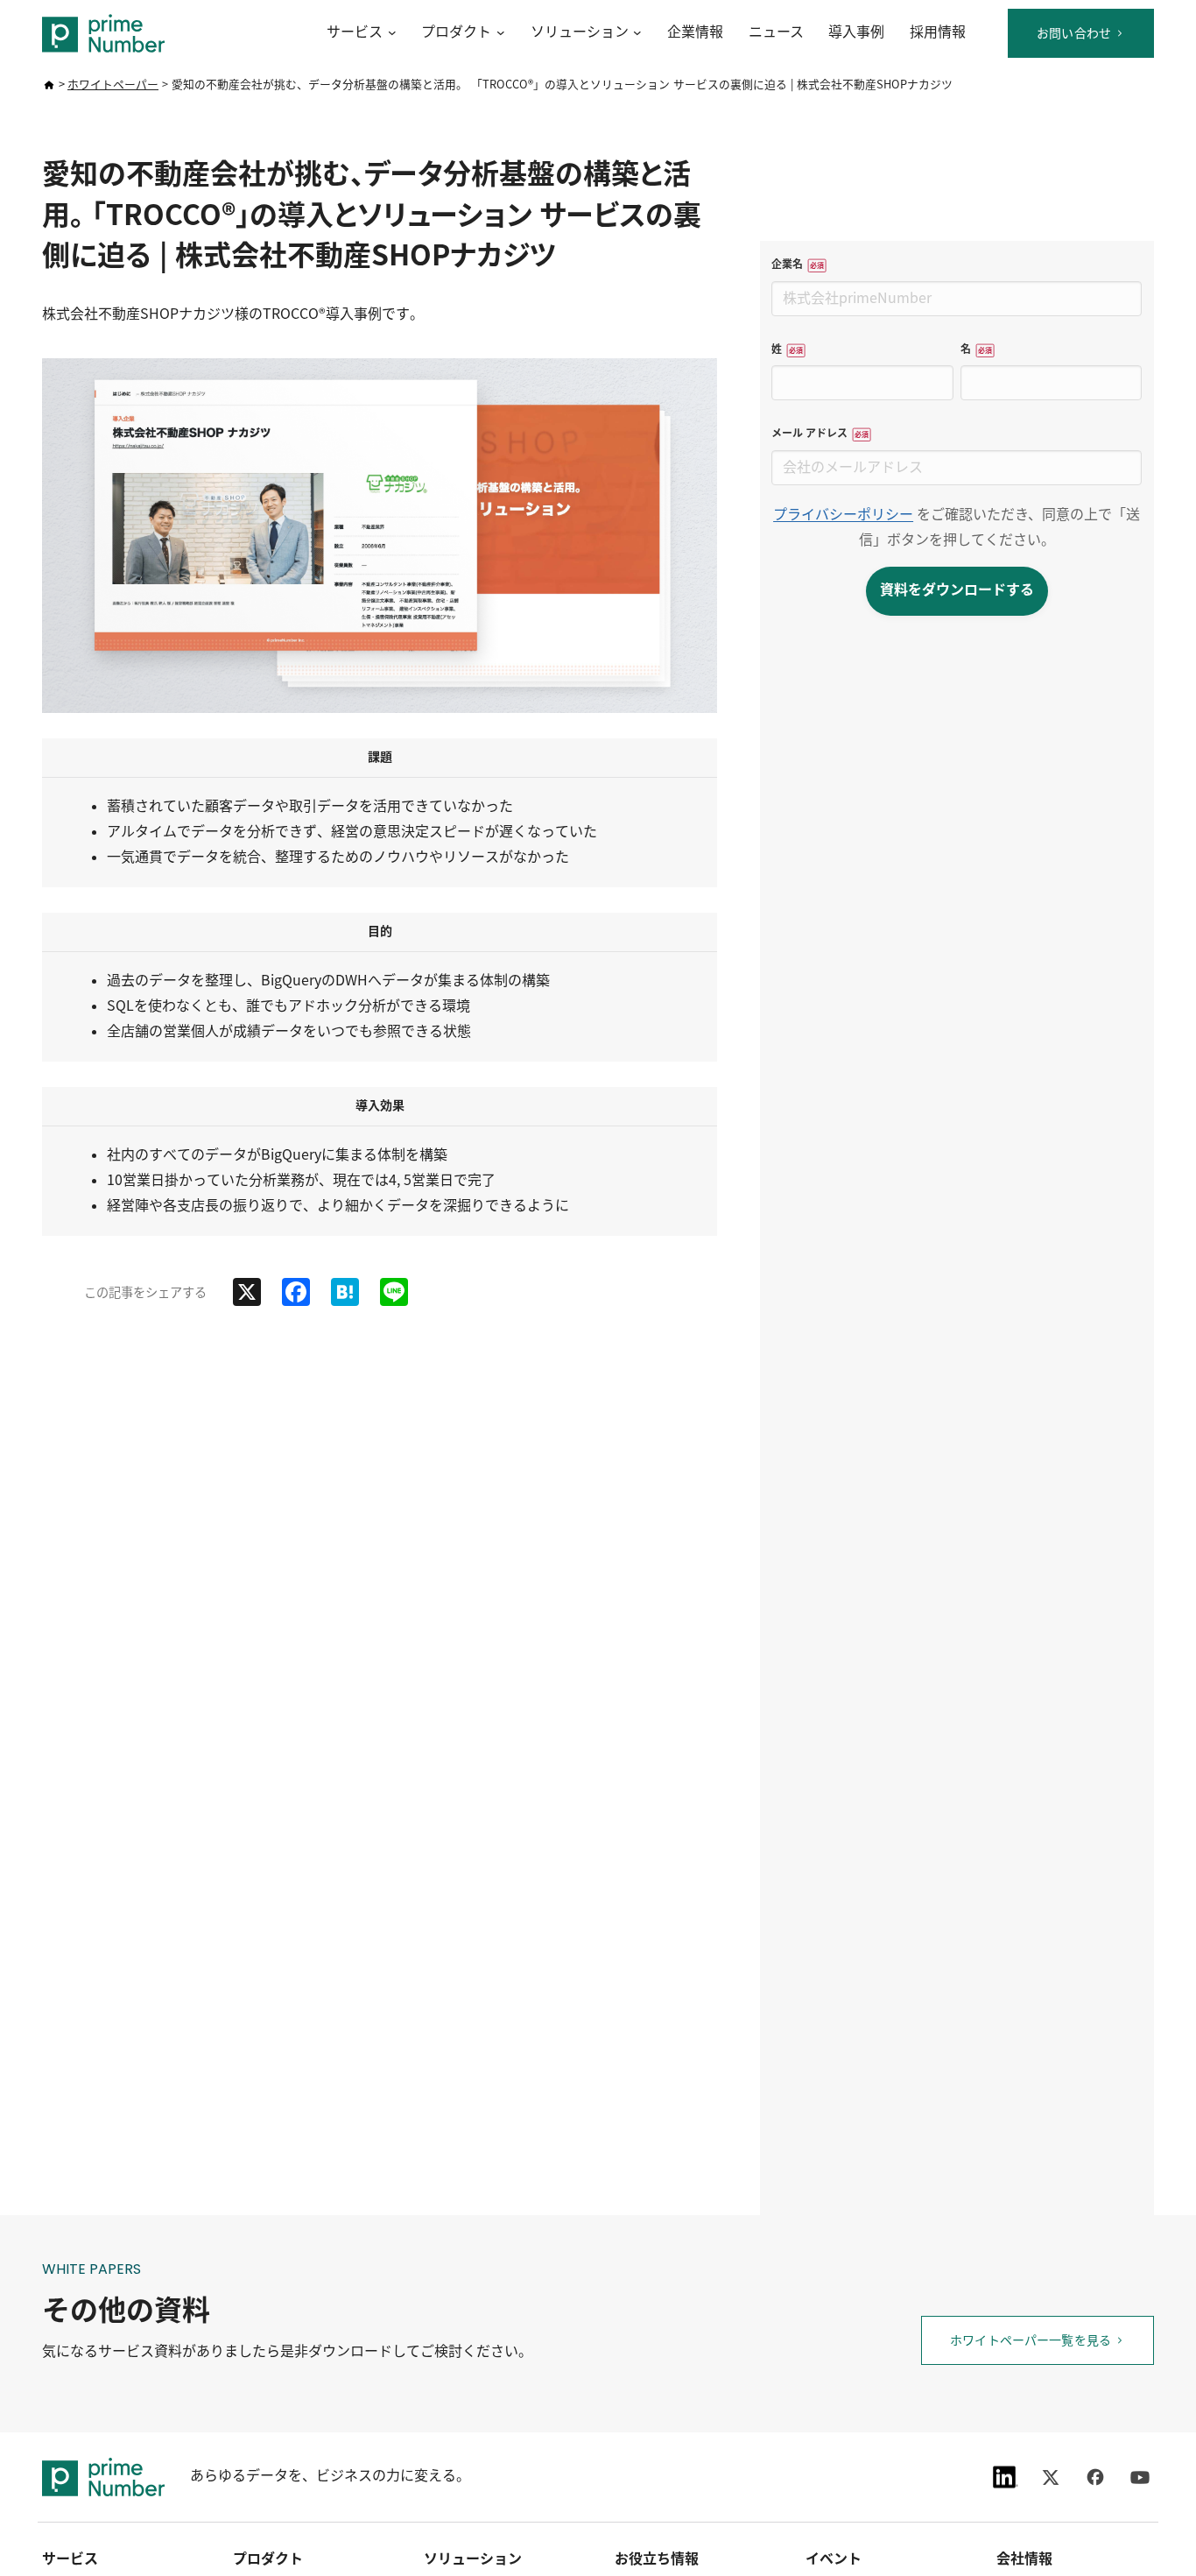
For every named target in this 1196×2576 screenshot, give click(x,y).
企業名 (802, 264)
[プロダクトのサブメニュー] (498, 33)
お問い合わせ (1074, 33)
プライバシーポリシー (843, 515)
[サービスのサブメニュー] (389, 33)
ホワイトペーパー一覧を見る (1031, 2340)
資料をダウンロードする (957, 590)
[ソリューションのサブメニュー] (635, 33)
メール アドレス (824, 433)
